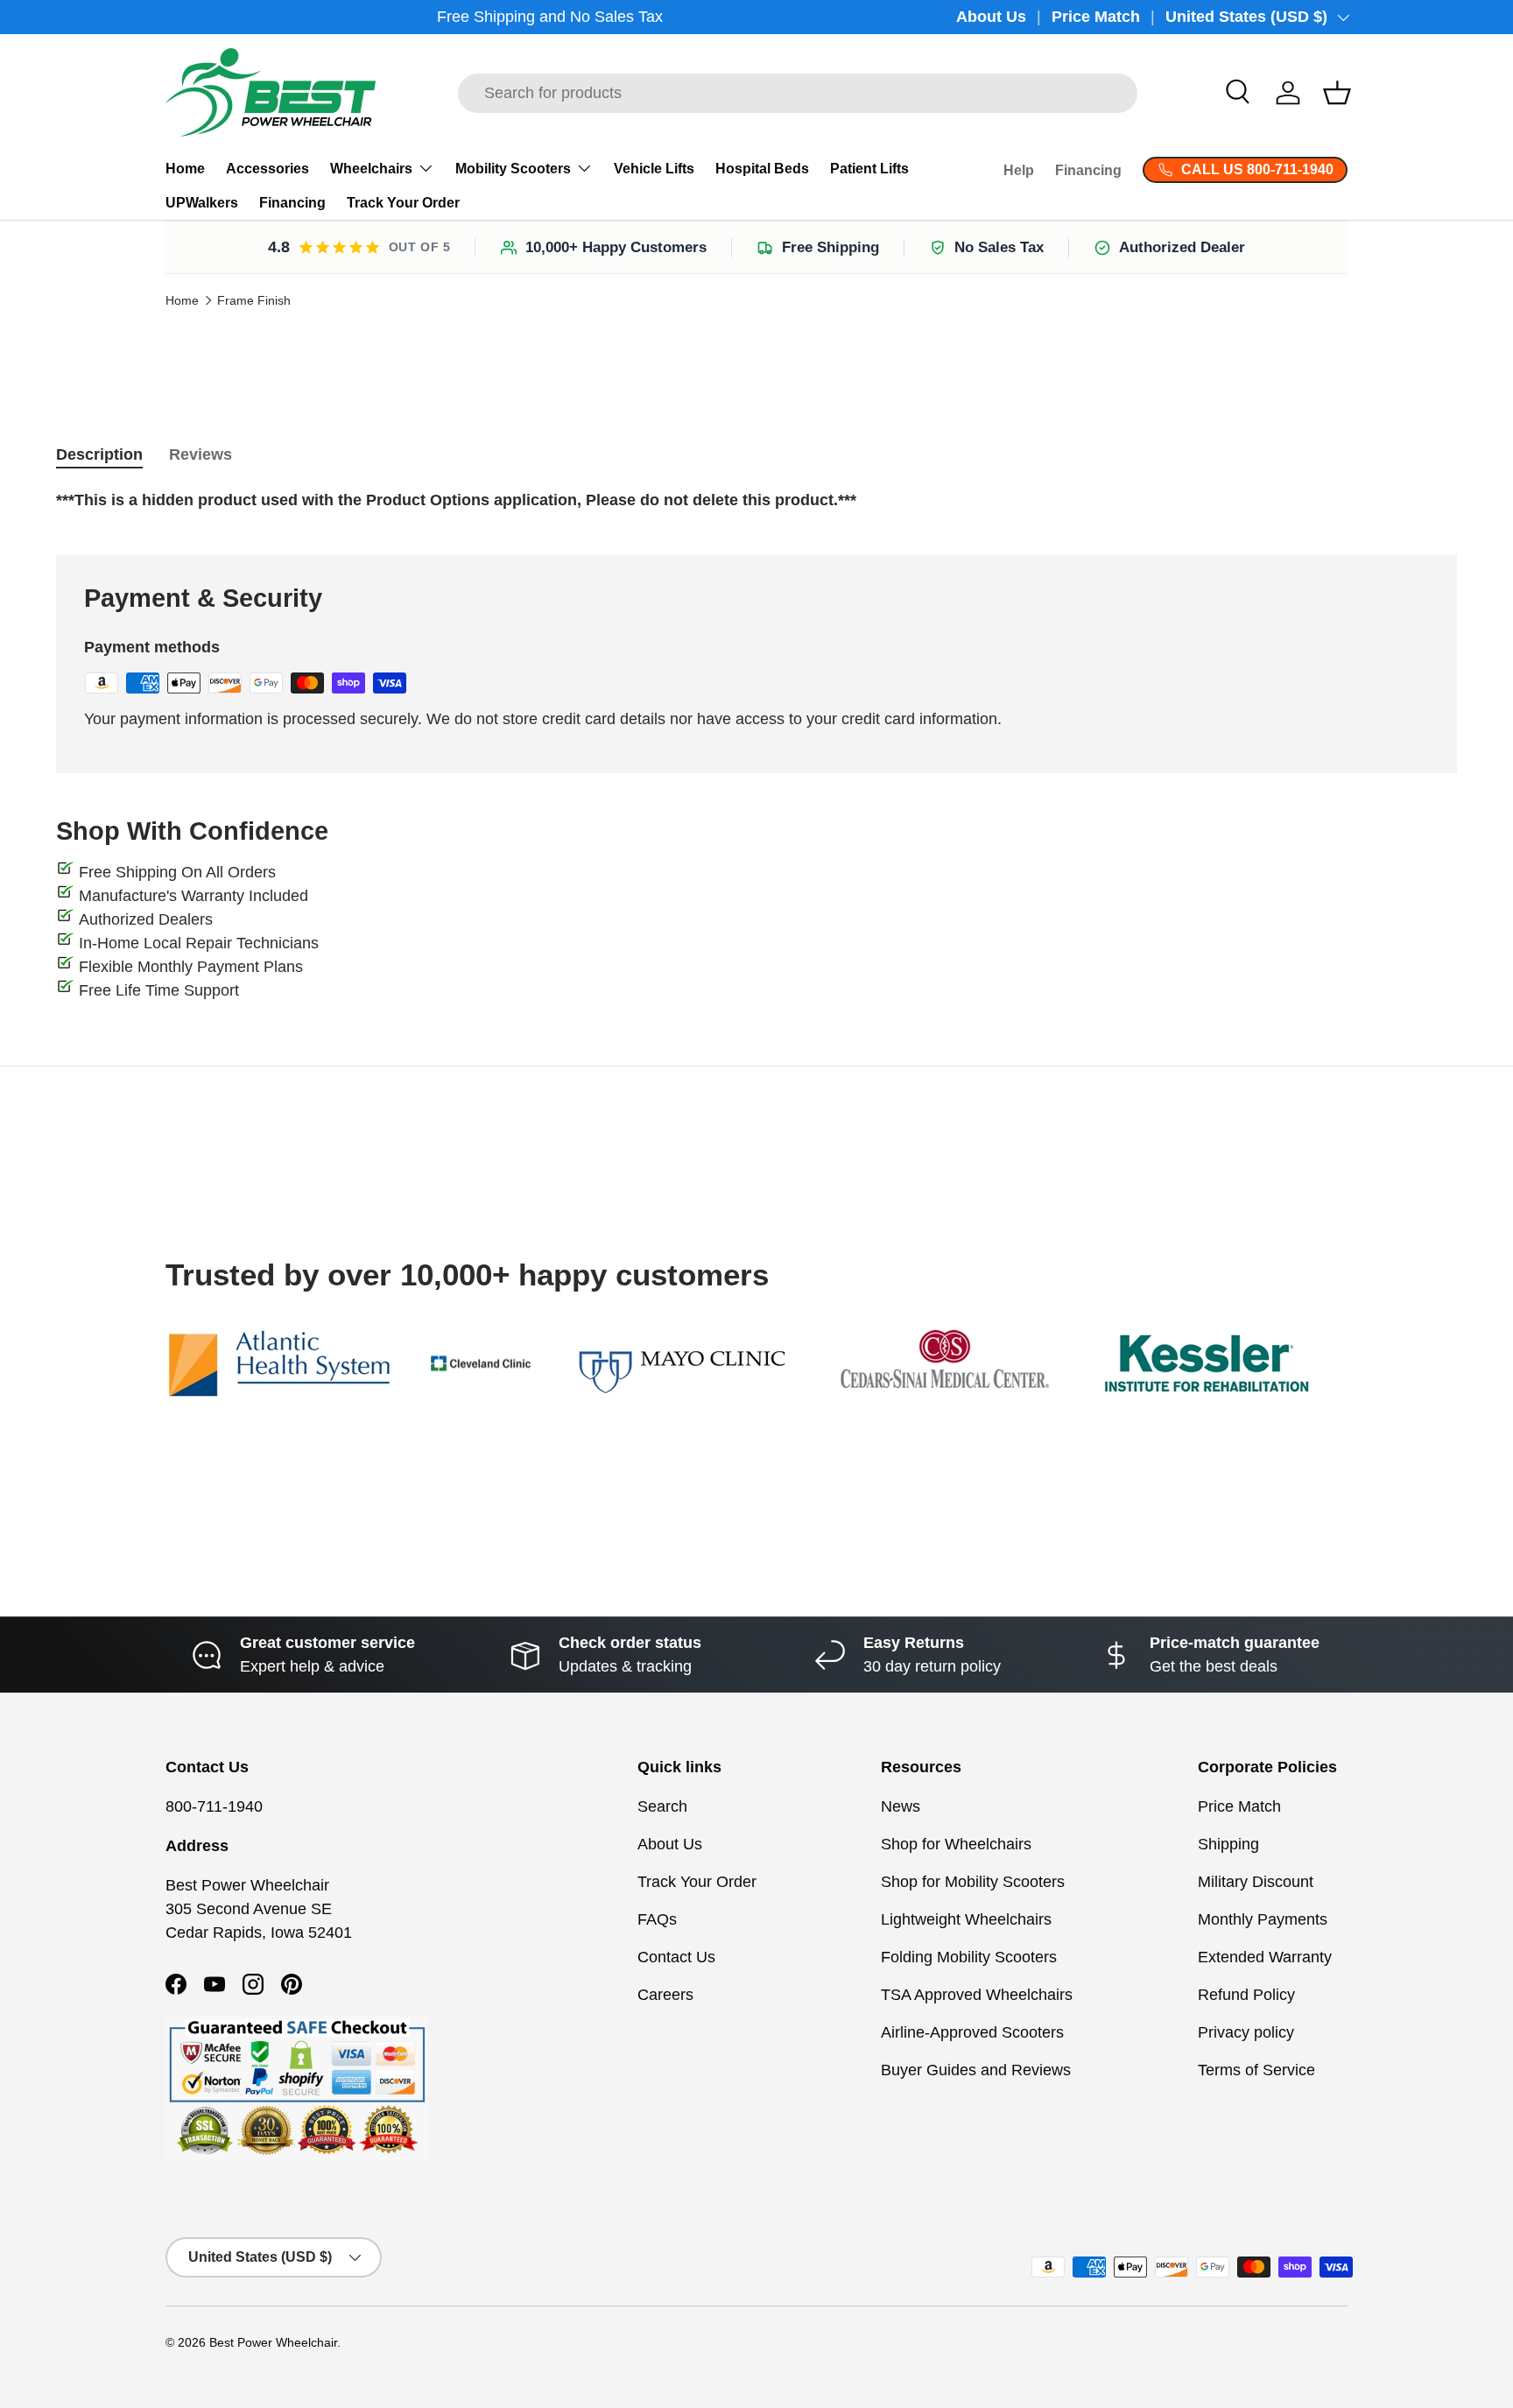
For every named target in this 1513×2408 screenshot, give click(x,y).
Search (662, 1806)
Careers (665, 1995)
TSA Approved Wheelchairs (977, 1995)
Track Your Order (403, 203)
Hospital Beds (762, 169)
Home (185, 169)
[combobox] (798, 93)
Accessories (267, 169)
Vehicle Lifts (654, 169)
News (901, 1806)
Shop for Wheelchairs (956, 1844)
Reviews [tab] (201, 454)
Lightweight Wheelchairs (966, 1919)
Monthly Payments (1263, 1919)
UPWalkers (202, 203)
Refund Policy (1246, 1995)
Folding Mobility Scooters (969, 1957)
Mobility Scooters (513, 169)
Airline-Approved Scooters (972, 2032)
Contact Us (676, 1957)
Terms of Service (1256, 2070)
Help (1019, 170)
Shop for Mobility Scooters (973, 1882)
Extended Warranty (1265, 1957)
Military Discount (1256, 1882)
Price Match (1096, 17)
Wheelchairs (371, 169)
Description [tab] (99, 454)
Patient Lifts (869, 169)
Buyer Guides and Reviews (976, 2070)
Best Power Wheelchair (273, 2343)
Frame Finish (254, 301)
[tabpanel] (756, 500)
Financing (292, 203)
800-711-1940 (214, 1806)
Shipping (1228, 1844)
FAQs (657, 1919)
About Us (991, 17)
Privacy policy (1246, 2032)
